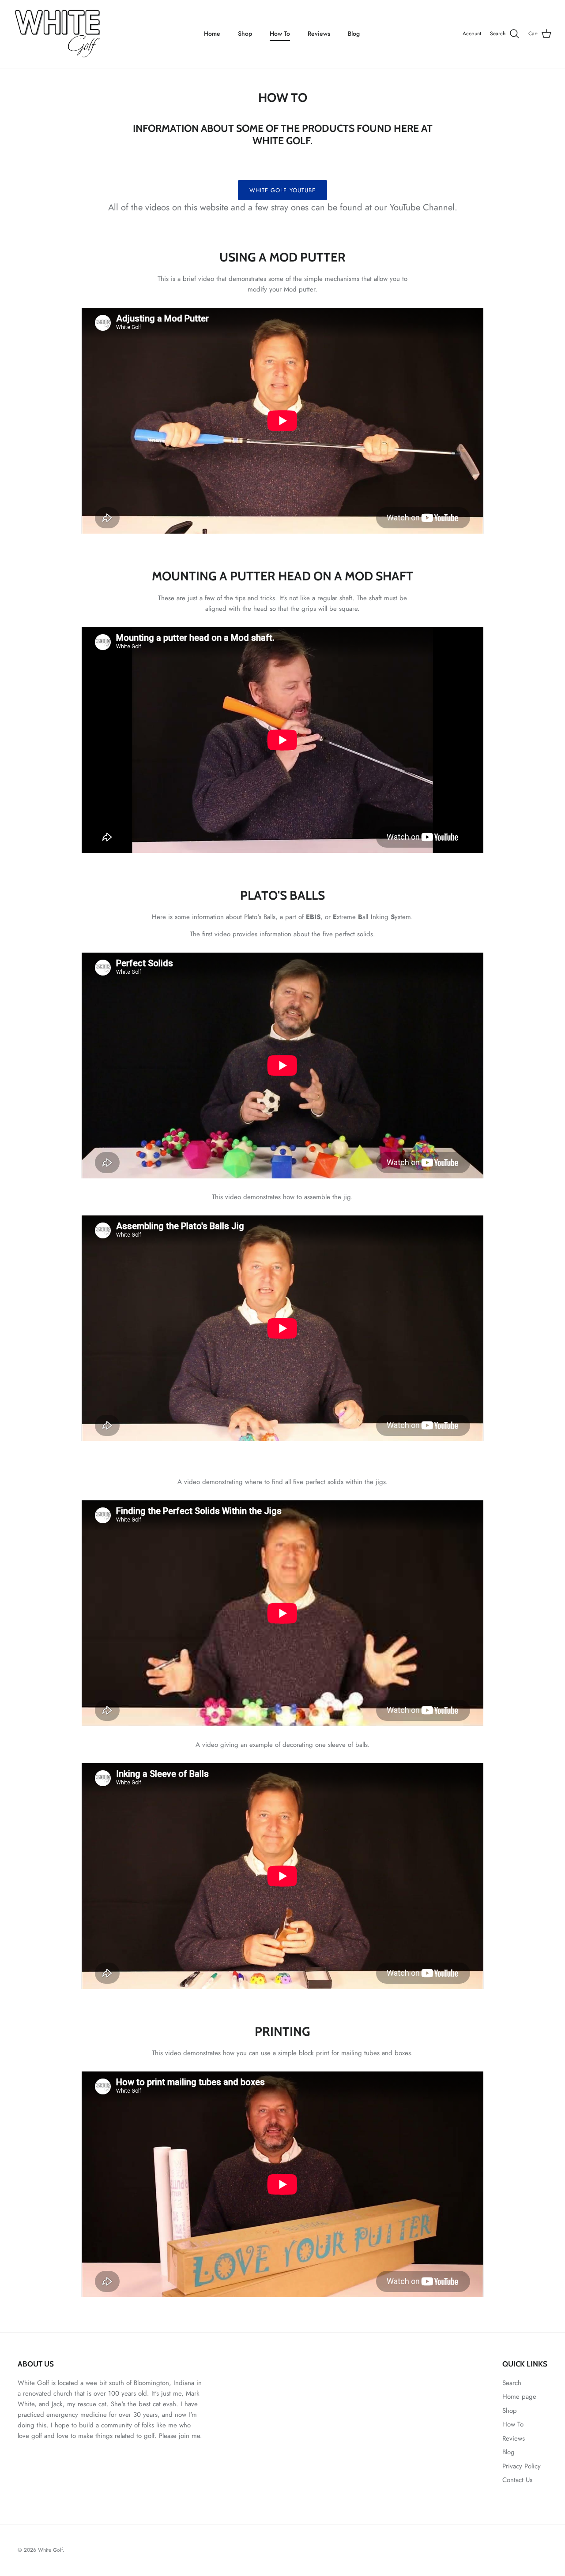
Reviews (319, 34)
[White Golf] (57, 34)
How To (280, 34)
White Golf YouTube (282, 190)
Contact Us (517, 2480)
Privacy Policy (522, 2466)
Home (212, 34)
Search (512, 2383)
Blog (354, 34)
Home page (519, 2397)
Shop (245, 34)
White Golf (50, 2550)
